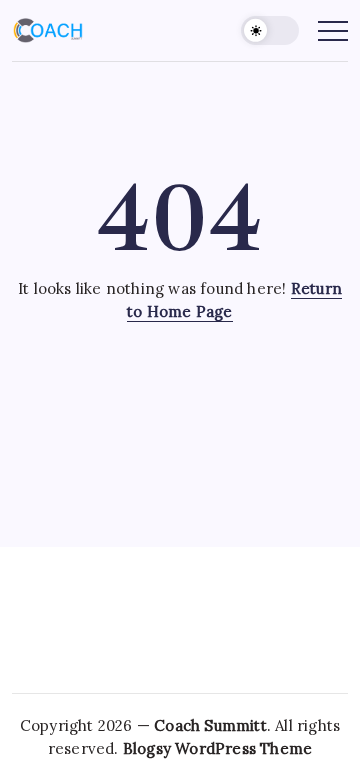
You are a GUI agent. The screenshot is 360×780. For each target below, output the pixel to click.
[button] (270, 30)
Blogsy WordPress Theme (217, 748)
